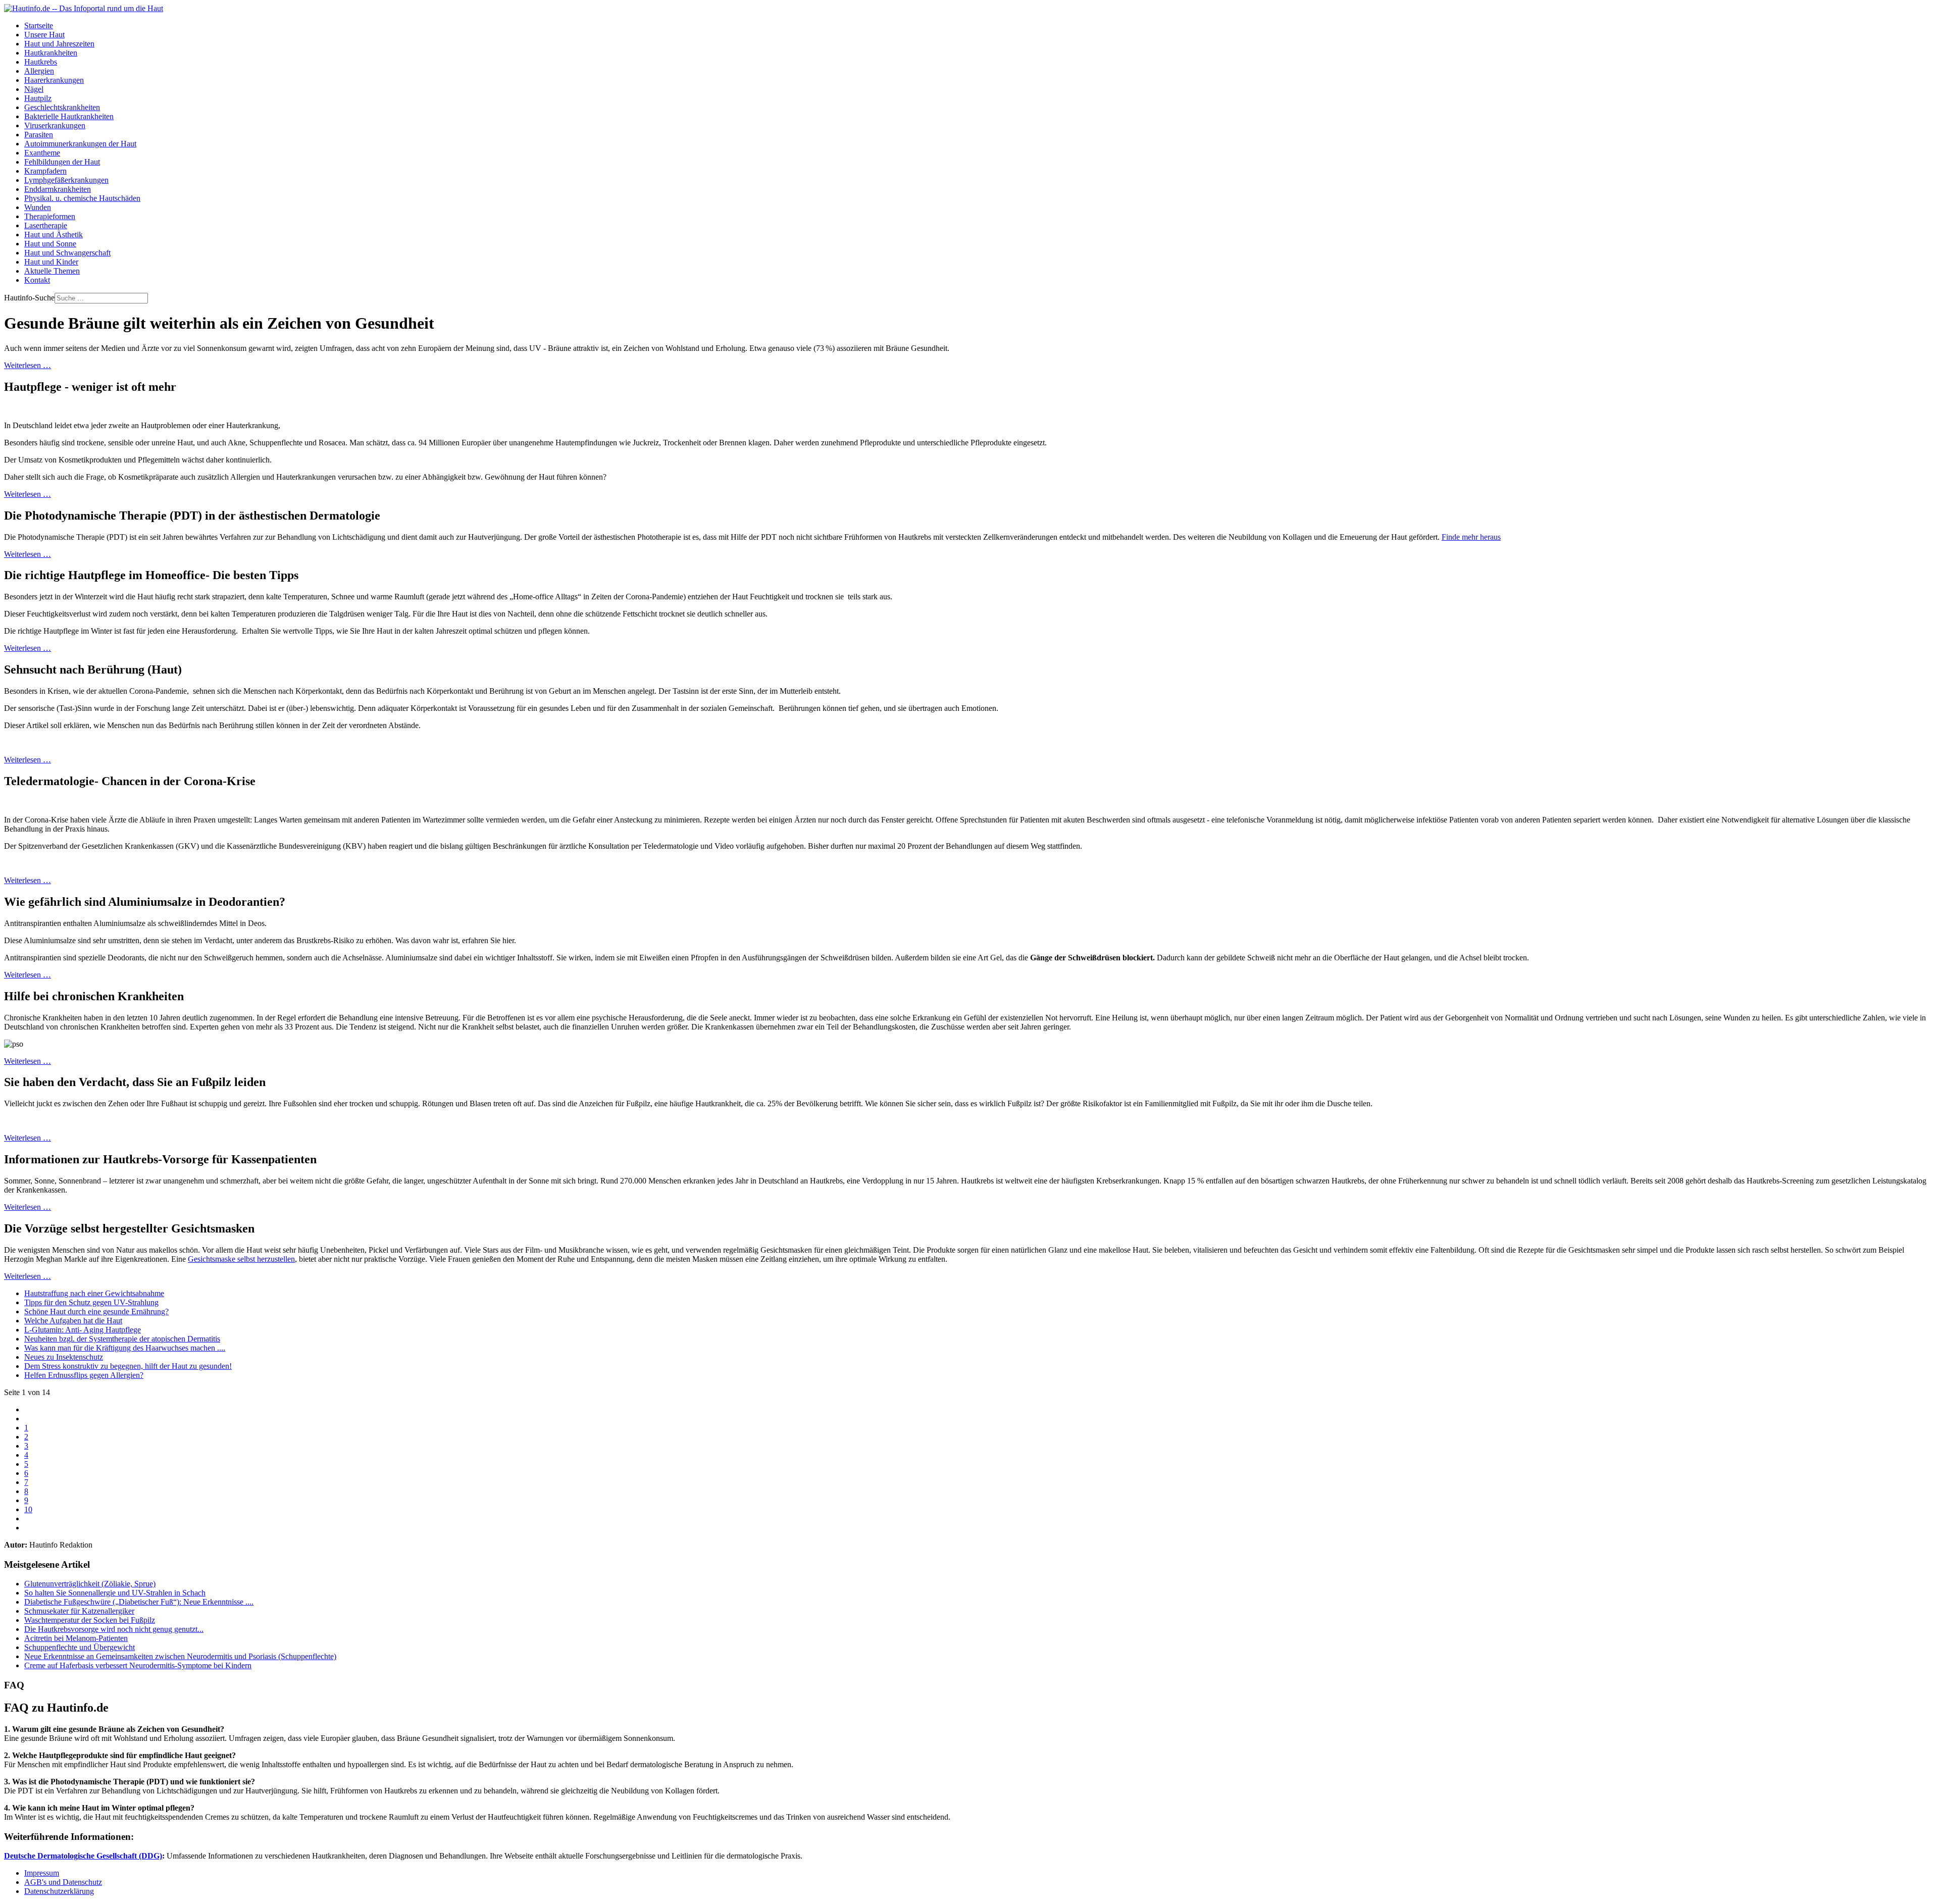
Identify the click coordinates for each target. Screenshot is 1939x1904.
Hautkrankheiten (51, 53)
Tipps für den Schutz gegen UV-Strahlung (91, 1302)
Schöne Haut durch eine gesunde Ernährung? (96, 1311)
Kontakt (37, 280)
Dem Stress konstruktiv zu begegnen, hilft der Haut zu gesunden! (128, 1366)
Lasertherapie (46, 225)
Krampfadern (45, 171)
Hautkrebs (41, 62)
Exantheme (42, 153)
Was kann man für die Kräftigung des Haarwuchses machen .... (125, 1348)
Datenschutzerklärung (59, 1891)
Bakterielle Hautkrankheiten (69, 116)
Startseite (39, 25)
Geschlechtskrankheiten (62, 107)
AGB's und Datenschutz (63, 1882)
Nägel (34, 89)
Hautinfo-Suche (29, 298)
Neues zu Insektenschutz (64, 1357)
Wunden (38, 207)
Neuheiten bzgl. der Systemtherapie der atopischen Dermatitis (122, 1339)
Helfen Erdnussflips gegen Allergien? (84, 1375)
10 (28, 1509)
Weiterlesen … (28, 365)
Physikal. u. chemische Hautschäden (82, 198)
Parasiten (39, 135)
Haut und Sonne (50, 244)
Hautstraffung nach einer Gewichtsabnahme (94, 1293)
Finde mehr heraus (1471, 537)
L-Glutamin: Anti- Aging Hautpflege (83, 1330)
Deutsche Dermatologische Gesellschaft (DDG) (83, 1856)
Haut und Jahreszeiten (59, 44)
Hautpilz (38, 98)
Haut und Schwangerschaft (67, 253)
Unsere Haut (44, 35)
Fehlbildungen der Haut (62, 162)
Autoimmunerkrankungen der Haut (80, 144)
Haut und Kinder (51, 262)
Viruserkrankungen (55, 125)
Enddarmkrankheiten (58, 189)
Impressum (42, 1873)
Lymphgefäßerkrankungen (66, 180)
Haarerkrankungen (54, 80)
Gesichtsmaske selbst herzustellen (241, 1259)
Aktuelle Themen (52, 271)
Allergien (39, 71)
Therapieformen (50, 216)
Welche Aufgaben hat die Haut (73, 1321)
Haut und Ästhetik (54, 235)
